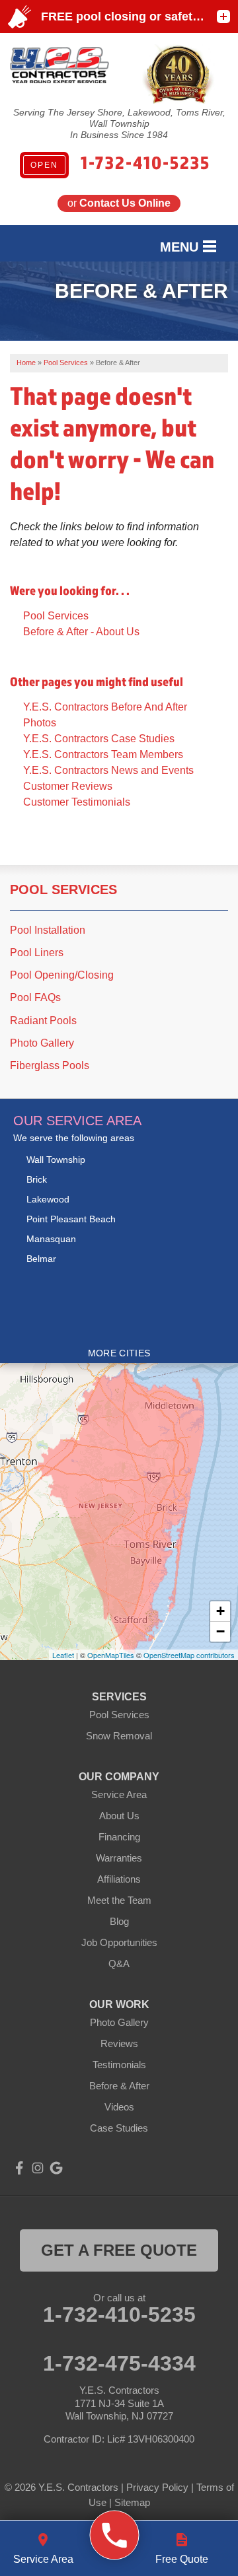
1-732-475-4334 (119, 2363)
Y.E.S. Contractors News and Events (108, 770)
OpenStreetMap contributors (189, 1655)
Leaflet (63, 1655)
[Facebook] (19, 2168)
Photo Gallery (42, 1043)
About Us (119, 1816)
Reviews (119, 2043)
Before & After (119, 2086)
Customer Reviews (68, 786)
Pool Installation (48, 930)
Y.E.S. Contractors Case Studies (99, 739)
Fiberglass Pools (50, 1065)
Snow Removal (119, 1736)
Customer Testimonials (77, 802)
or (119, 203)
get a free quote (119, 2250)
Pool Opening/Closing (62, 975)
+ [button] (220, 1611)
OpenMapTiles (111, 1655)
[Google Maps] (56, 2168)
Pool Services (56, 616)
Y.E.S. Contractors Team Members (103, 754)
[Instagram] (38, 2168)
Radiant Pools (43, 1021)
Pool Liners (37, 953)
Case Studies (119, 2128)
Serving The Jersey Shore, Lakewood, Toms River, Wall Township (119, 118)
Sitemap (132, 2502)
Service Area (119, 1794)
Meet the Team (119, 1900)
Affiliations (119, 1879)
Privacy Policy (157, 2487)
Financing (119, 1837)
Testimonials (119, 2065)
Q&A (119, 1964)
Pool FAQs (35, 997)
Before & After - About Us (81, 632)
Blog (119, 1921)
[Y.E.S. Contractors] (114, 2535)
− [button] (220, 1631)
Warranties (119, 1858)
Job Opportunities (119, 1942)
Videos (119, 2107)
